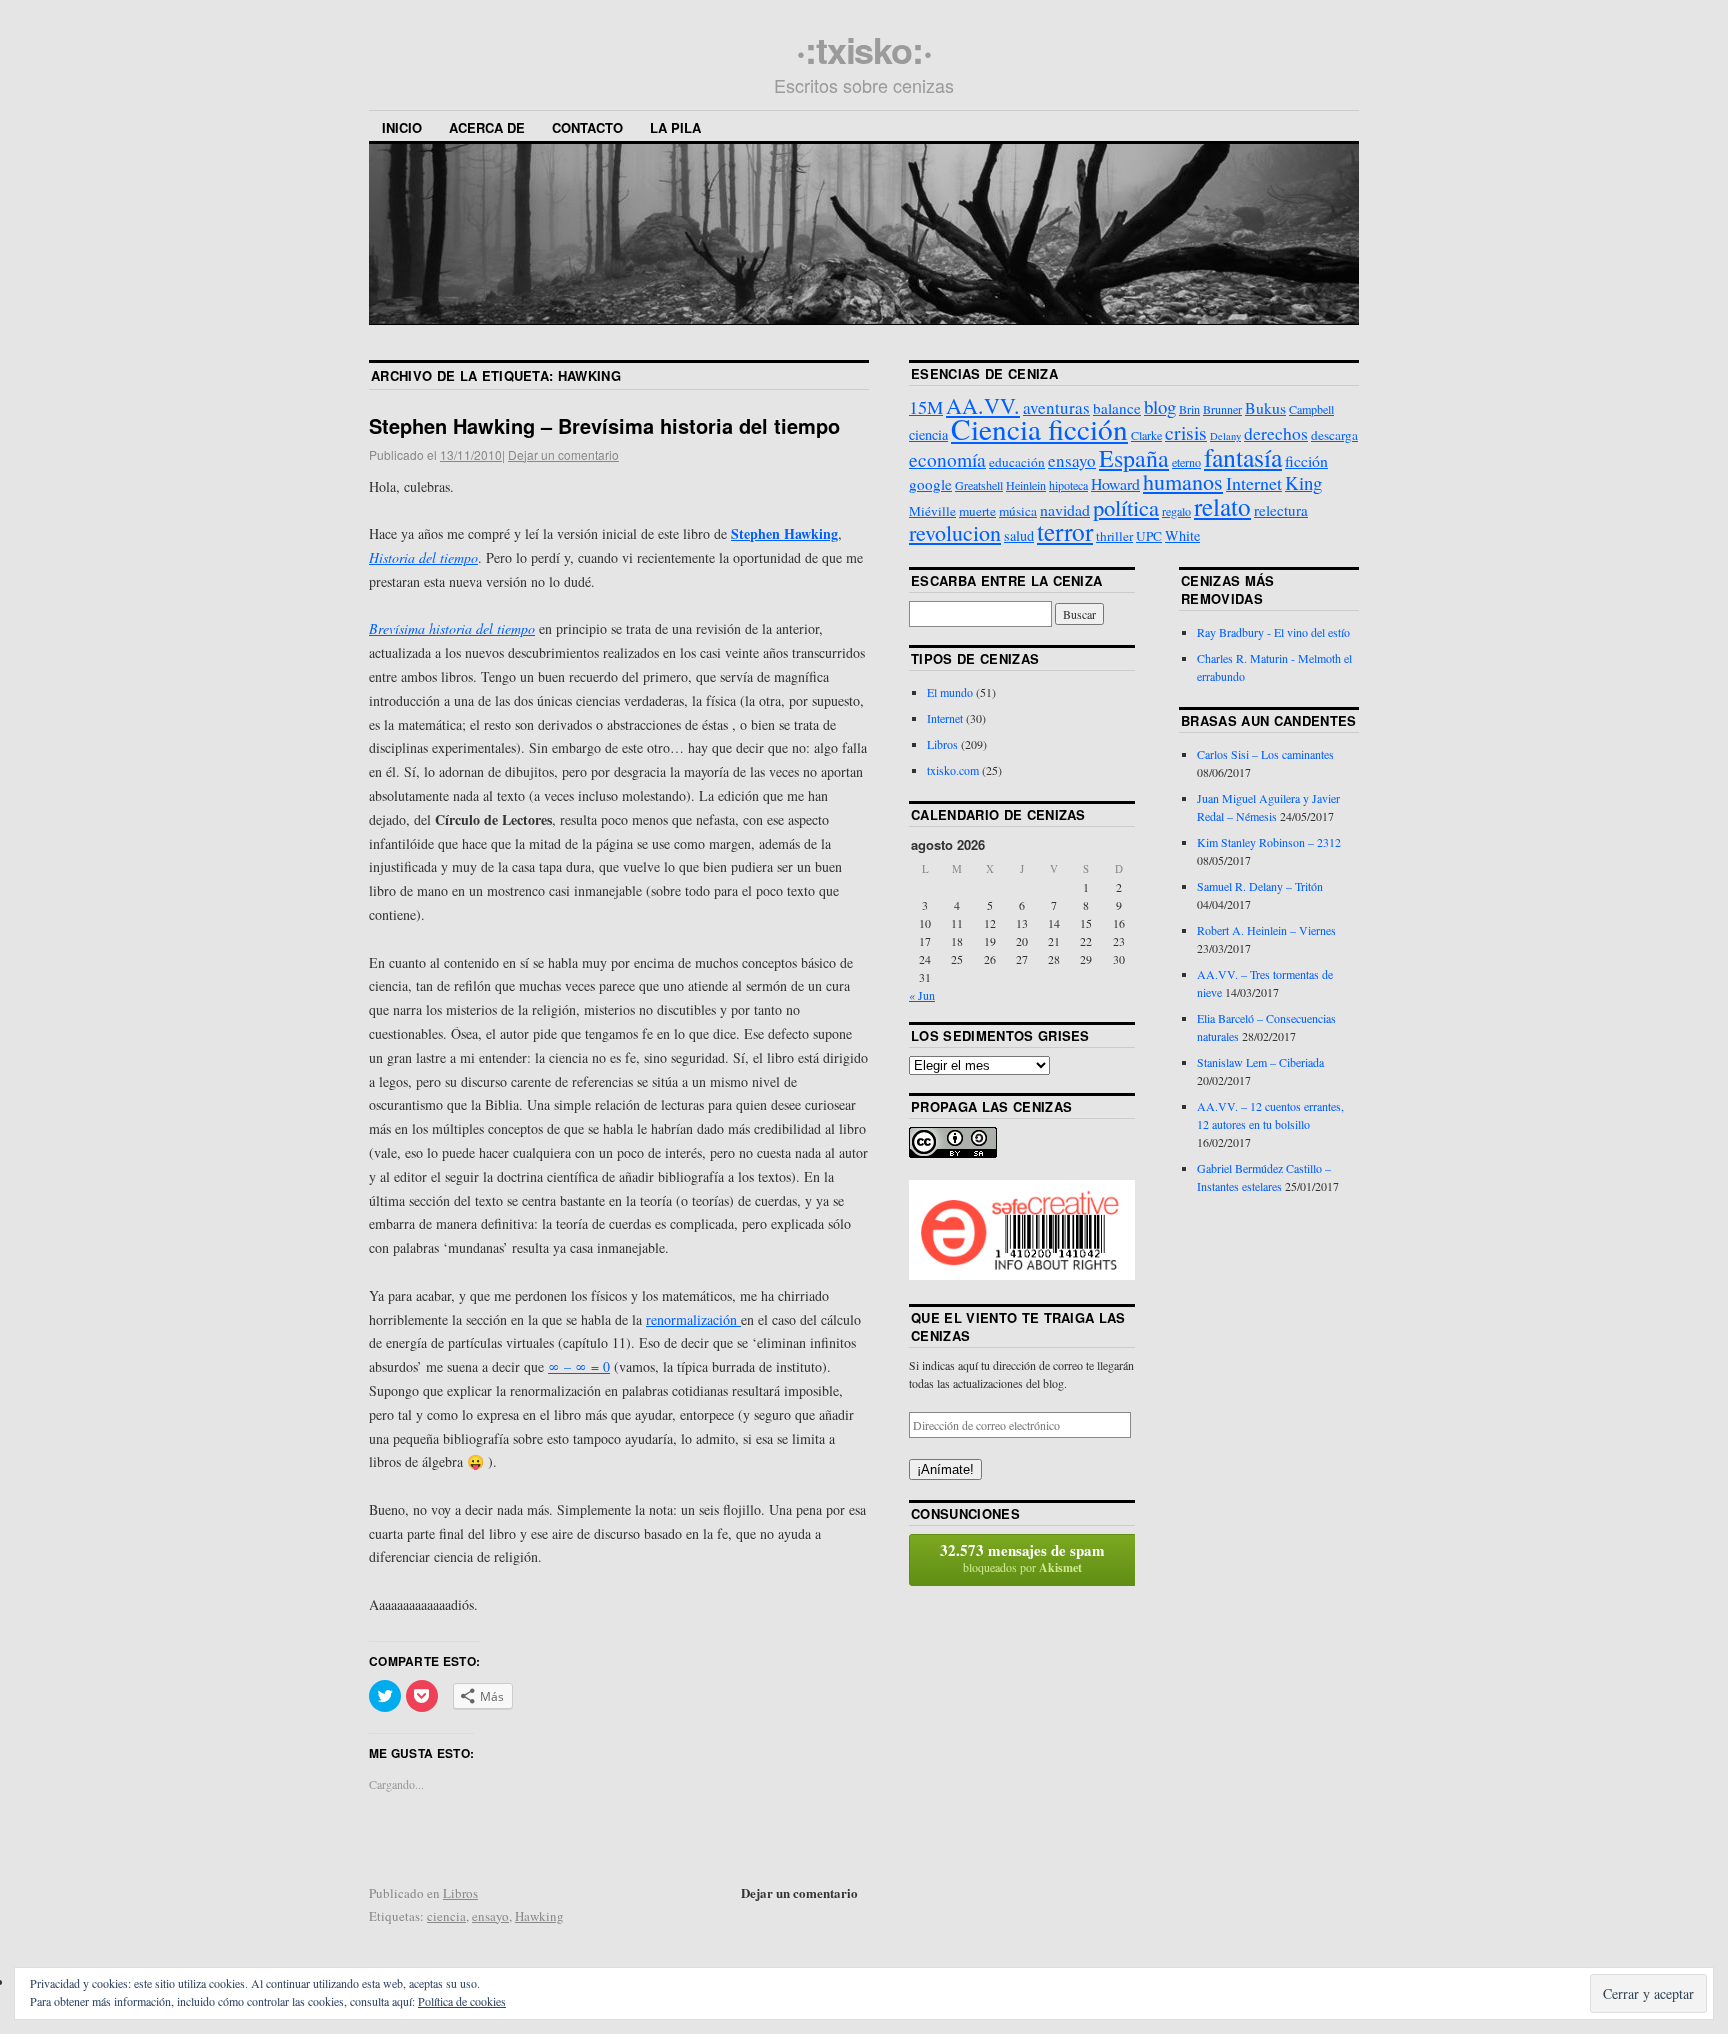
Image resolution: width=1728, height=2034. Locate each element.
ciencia (446, 1916)
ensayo (490, 1916)
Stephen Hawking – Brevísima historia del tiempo (604, 425)
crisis (1186, 432)
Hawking (539, 1916)
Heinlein (1026, 485)
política (1126, 507)
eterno (1186, 462)
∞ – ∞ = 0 (579, 1366)
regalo (1176, 511)
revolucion (955, 532)
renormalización (693, 1319)
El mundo (950, 692)
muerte (977, 511)
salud (1019, 535)
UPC (1149, 536)
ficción (1306, 460)
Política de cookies (462, 2001)
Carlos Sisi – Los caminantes (1265, 754)
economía (947, 459)
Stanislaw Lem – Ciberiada (1260, 1062)
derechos (1276, 433)
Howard (1115, 483)
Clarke (1146, 435)
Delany (1225, 436)
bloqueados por (1022, 1557)
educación (1017, 462)
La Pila (675, 127)
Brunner (1222, 409)
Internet (1254, 483)
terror (1065, 531)
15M (926, 407)
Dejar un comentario (563, 454)
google (930, 484)
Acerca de (487, 127)
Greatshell (979, 485)
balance (1117, 408)
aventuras (1056, 407)
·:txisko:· (864, 49)
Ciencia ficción (1039, 428)
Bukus (1265, 407)
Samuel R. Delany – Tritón (1260, 886)
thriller (1114, 536)
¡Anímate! (945, 1469)
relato (1222, 506)
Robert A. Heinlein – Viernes (1266, 930)
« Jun (922, 995)
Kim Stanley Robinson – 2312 (1269, 842)
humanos (1183, 481)
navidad (1065, 509)
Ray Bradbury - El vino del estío (1273, 632)
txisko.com (953, 770)
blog (1160, 406)
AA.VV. (983, 405)
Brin (1189, 409)
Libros (460, 1893)
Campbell (1311, 409)
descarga (1334, 435)
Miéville (932, 511)
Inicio (402, 127)
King (1303, 482)
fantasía (1243, 457)
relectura (1281, 510)
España (1134, 458)
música (1018, 511)
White (1182, 535)
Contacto (587, 127)
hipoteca (1068, 485)
